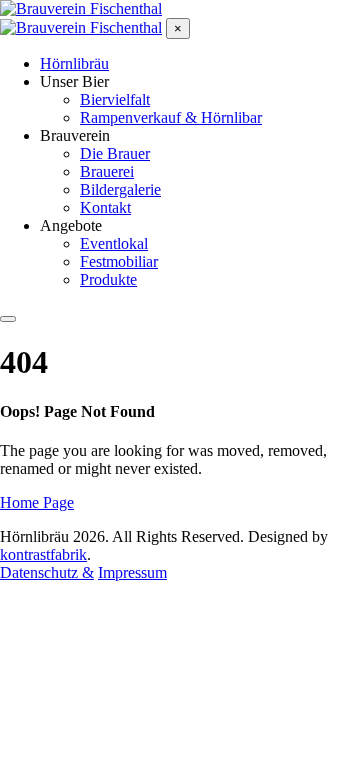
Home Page (37, 502)
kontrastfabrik (43, 554)
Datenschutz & (47, 572)
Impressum (132, 572)
